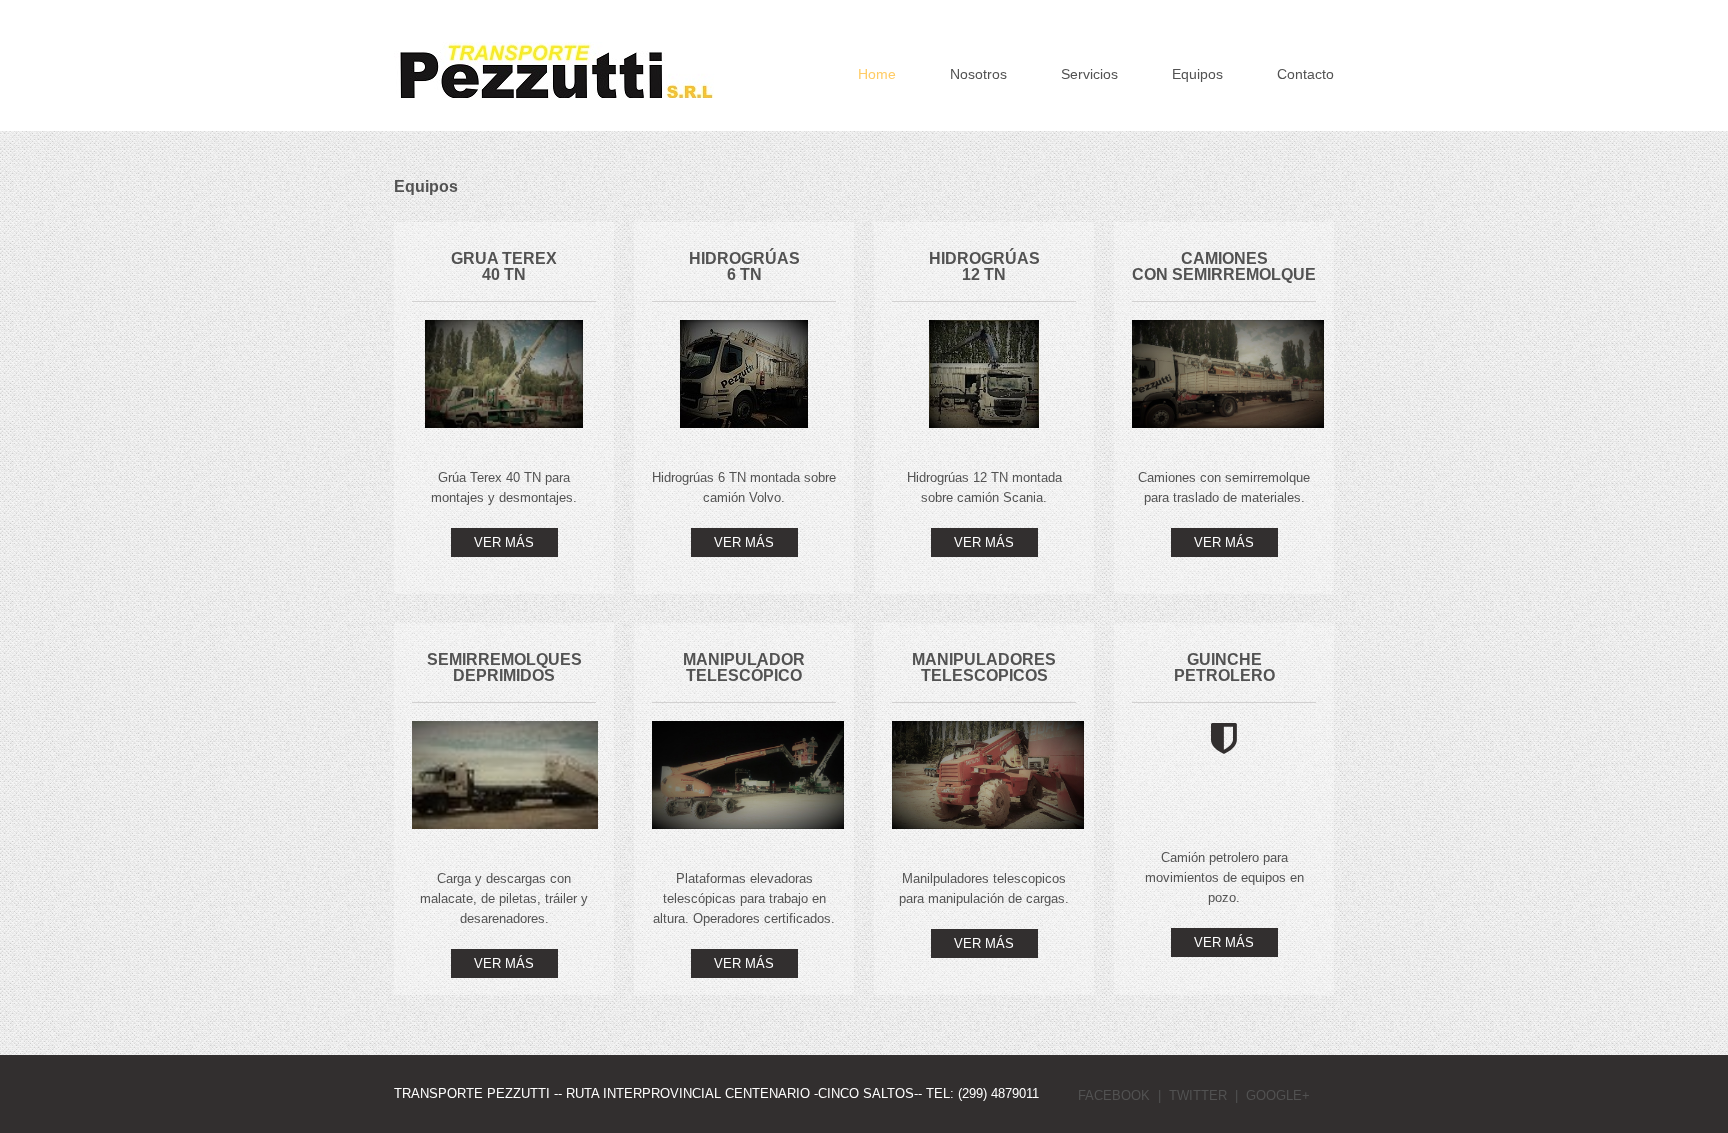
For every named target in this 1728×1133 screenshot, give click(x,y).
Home (877, 74)
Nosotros (978, 74)
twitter (1198, 1095)
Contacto (1305, 74)
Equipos (1197, 74)
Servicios (1089, 74)
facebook (1114, 1095)
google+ (1278, 1095)
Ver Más (504, 542)
